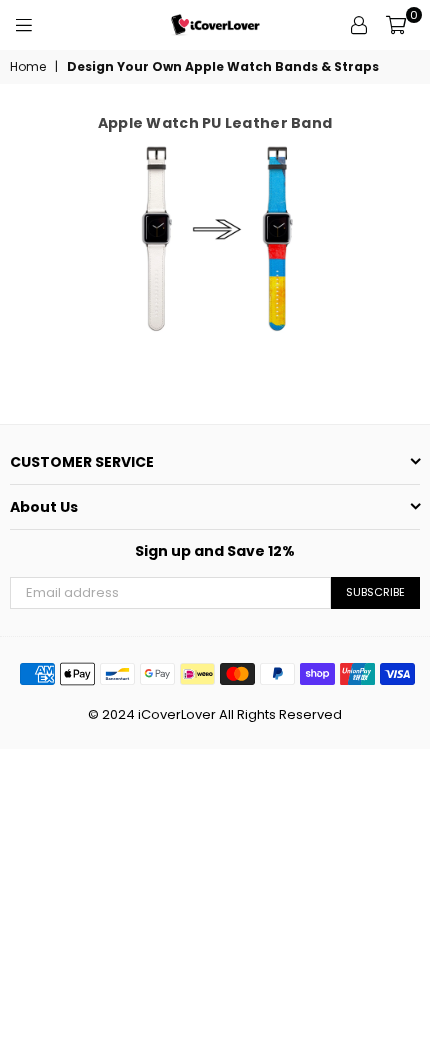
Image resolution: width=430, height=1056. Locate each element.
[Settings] (359, 25)
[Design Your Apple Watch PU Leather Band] (215, 241)
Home (28, 67)
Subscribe (375, 592)
